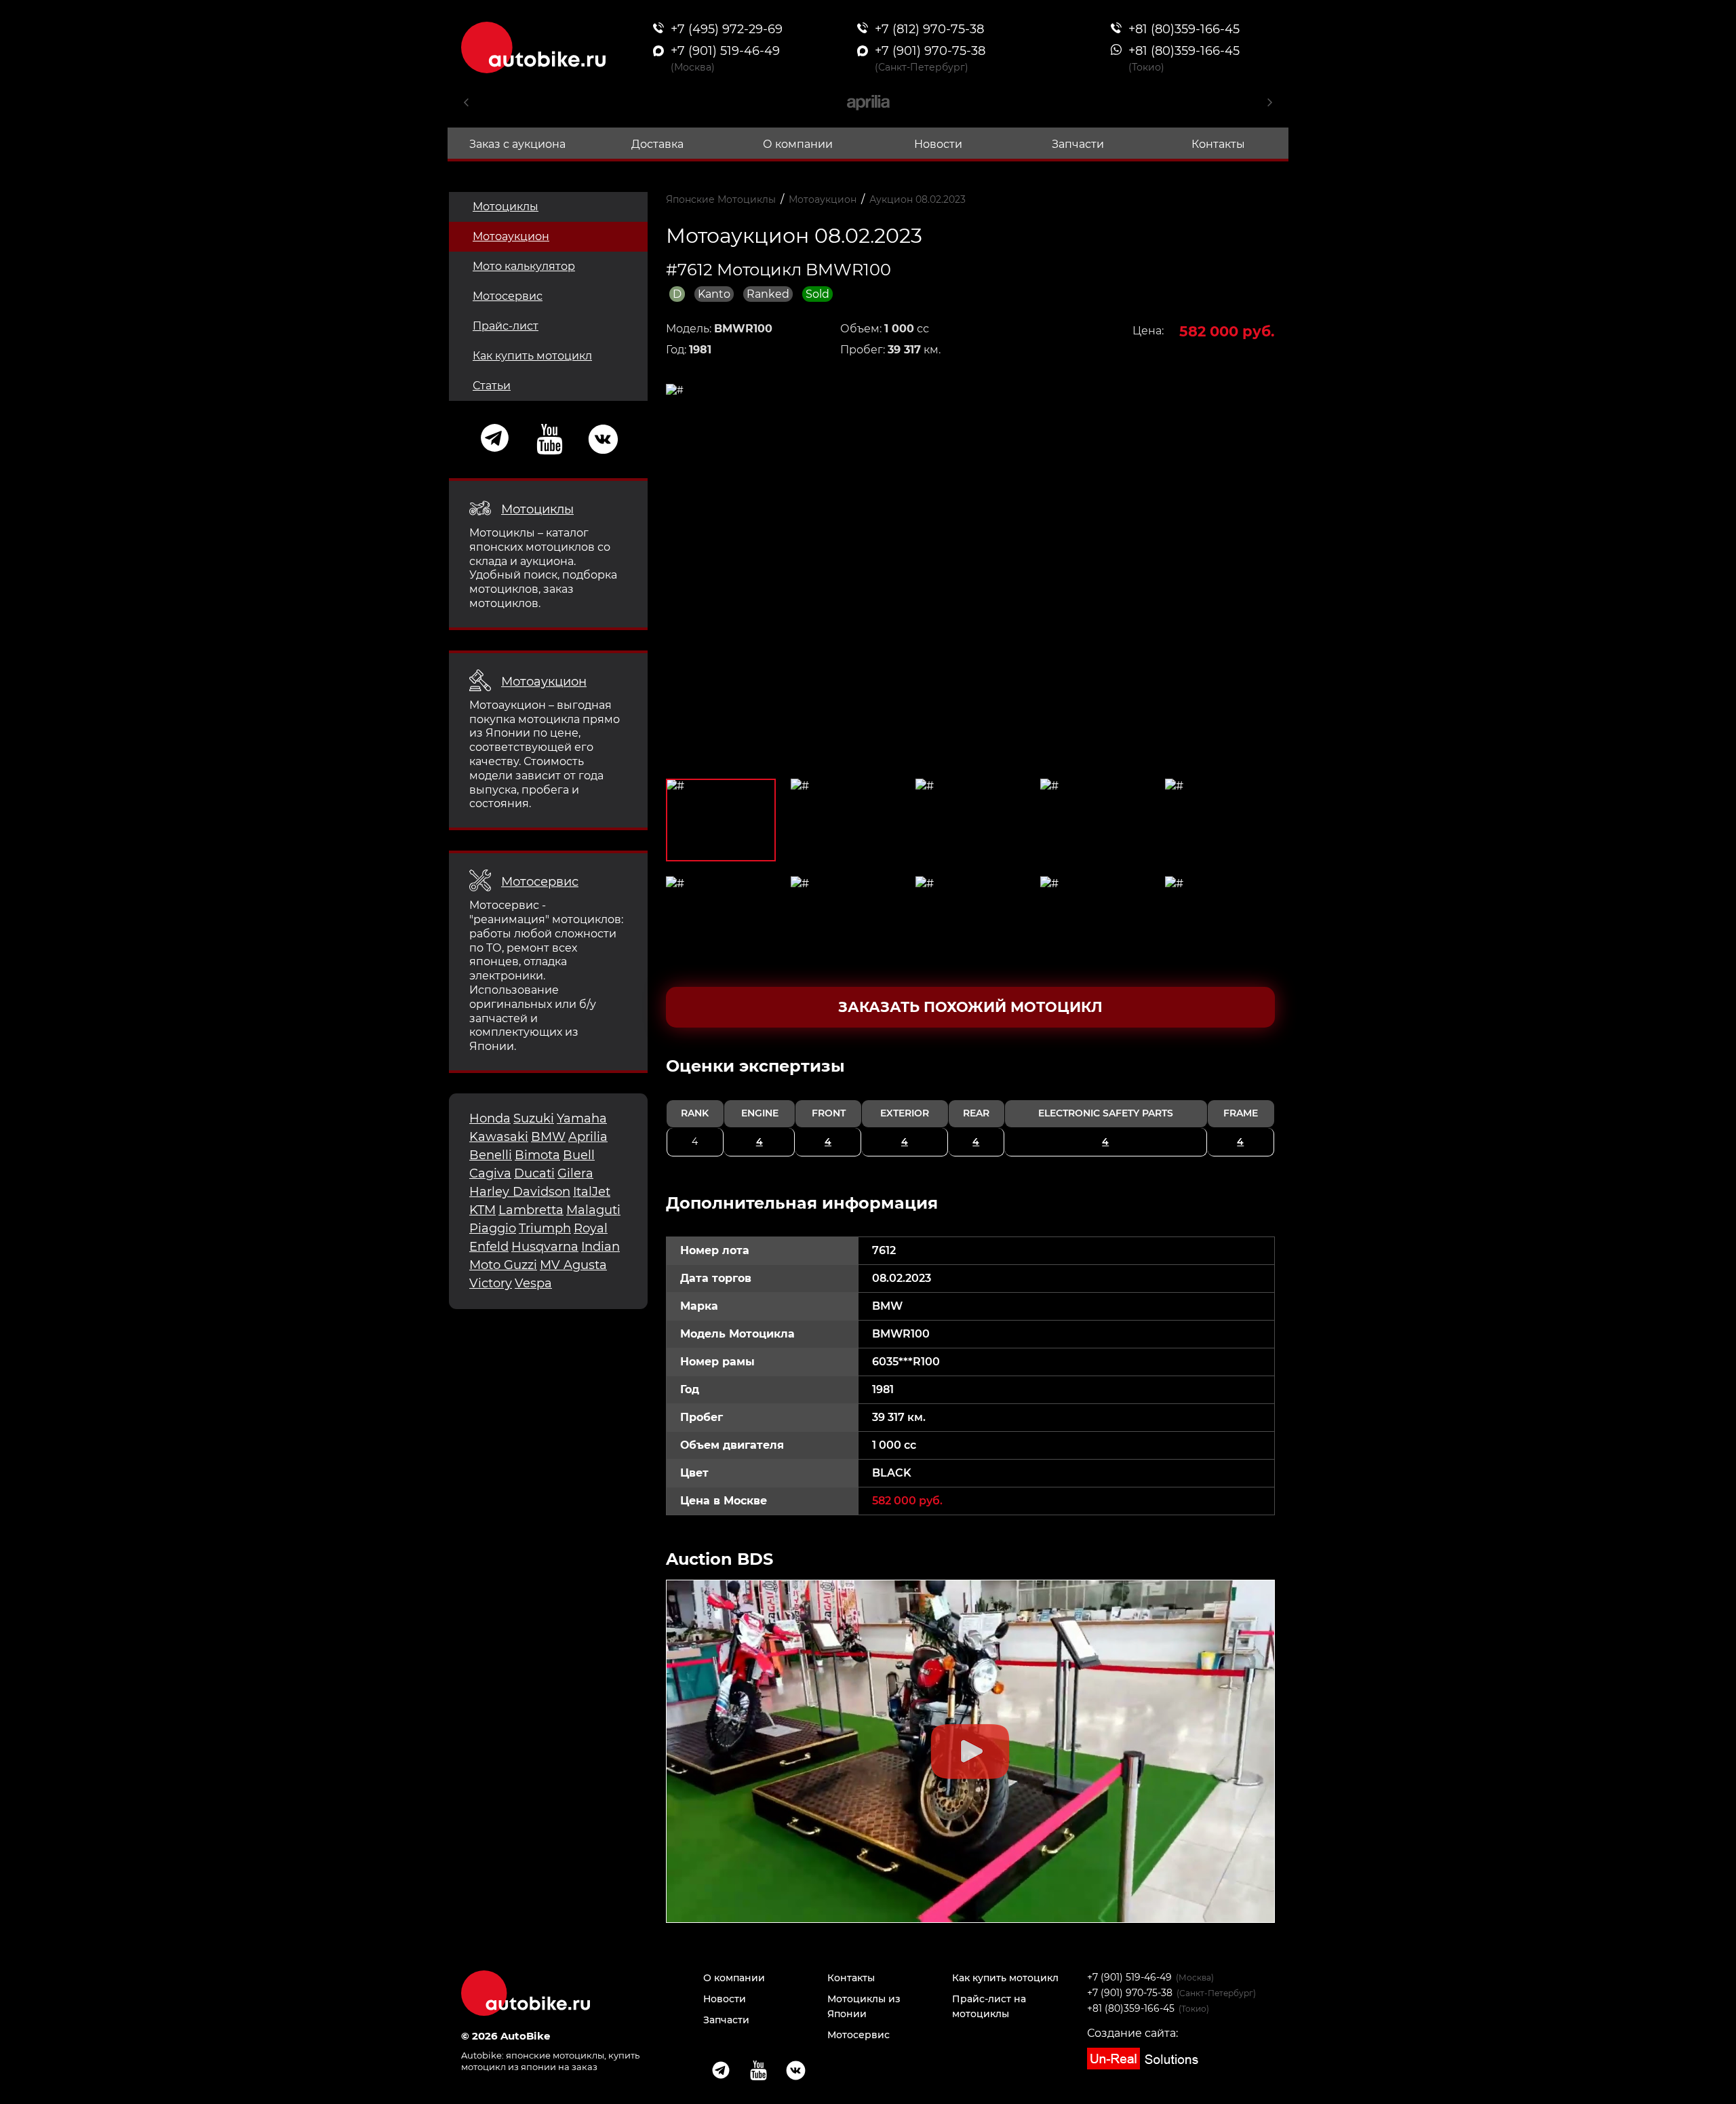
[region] (971, 1106)
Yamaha (582, 1118)
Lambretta (531, 1210)
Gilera (575, 1173)
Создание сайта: (1132, 2033)
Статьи (492, 386)
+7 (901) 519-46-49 (1129, 1977)
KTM (482, 1210)
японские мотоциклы (555, 2055)
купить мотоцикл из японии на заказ (550, 2061)
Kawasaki (499, 1137)
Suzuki (534, 1118)
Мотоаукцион (511, 236)
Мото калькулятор (524, 266)
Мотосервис (508, 296)
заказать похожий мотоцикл (970, 1007)
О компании (798, 144)
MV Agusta (573, 1265)
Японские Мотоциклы (721, 199)
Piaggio (493, 1228)
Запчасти (1078, 144)
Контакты (1218, 144)
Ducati (534, 1173)
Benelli (491, 1155)
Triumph (545, 1228)
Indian (600, 1247)
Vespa (533, 1283)
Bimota (537, 1155)
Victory (491, 1283)
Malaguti (593, 1210)
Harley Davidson (520, 1192)
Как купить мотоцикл (532, 356)
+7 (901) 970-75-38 (1130, 1993)
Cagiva (490, 1173)
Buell (579, 1155)
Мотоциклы (506, 207)
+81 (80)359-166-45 (1131, 2008)
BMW (548, 1137)
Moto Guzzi (503, 1265)
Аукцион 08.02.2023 (918, 199)
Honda (490, 1118)
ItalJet (592, 1192)
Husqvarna (545, 1247)
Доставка (657, 144)
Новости (938, 144)
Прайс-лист (506, 326)
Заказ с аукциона (517, 144)
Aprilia (588, 1137)
